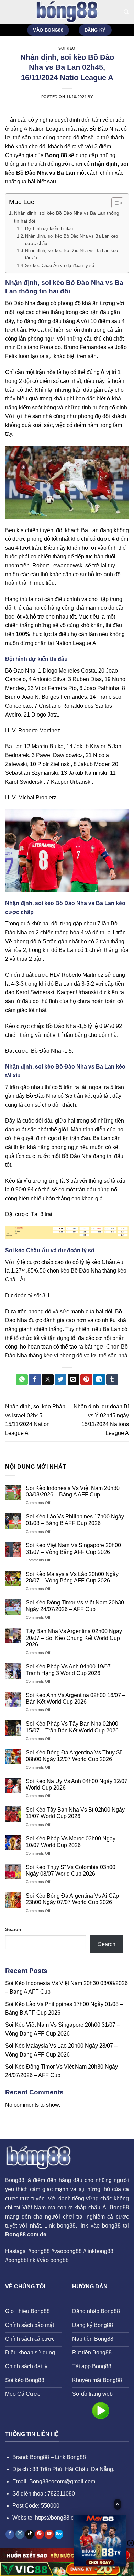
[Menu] (9, 12)
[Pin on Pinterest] (86, 1380)
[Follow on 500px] (59, 2534)
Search (13, 1929)
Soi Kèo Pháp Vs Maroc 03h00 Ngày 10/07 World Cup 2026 (71, 1842)
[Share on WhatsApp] (22, 1380)
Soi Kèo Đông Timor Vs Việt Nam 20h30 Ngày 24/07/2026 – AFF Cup (75, 1606)
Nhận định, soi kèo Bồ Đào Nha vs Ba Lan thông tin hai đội (67, 217)
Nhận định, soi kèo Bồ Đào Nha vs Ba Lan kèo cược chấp (71, 240)
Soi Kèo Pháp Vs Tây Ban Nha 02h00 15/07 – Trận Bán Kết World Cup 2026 (72, 1727)
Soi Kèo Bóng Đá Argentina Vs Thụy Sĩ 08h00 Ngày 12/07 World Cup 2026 (74, 1756)
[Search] (126, 12)
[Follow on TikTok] (30, 2534)
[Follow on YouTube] (49, 2534)
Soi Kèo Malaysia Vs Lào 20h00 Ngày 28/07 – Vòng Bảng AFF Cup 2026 (72, 1577)
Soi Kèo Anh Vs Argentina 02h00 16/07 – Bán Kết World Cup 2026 (76, 1698)
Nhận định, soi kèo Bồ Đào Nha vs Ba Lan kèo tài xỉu (71, 254)
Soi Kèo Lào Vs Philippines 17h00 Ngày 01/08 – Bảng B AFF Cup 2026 (75, 1520)
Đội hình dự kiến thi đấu (49, 229)
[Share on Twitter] (60, 1380)
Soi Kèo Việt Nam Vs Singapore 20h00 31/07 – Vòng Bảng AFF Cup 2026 (73, 1548)
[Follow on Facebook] (10, 2534)
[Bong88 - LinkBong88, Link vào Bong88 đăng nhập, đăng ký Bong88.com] (67, 12)
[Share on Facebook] (35, 1380)
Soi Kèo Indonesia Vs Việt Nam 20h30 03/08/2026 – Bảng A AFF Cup (73, 1491)
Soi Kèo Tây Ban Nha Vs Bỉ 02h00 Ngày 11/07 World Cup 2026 (75, 1813)
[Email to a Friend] (74, 1380)
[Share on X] (48, 1380)
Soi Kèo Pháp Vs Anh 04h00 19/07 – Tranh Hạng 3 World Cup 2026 (70, 1670)
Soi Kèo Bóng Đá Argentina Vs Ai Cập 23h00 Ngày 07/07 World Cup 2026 (72, 1899)
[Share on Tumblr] (112, 1380)
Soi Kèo (67, 48)
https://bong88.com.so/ (62, 2518)
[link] (100, 2542)
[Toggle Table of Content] (114, 203)
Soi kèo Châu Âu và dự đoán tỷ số (60, 265)
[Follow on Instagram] (20, 2534)
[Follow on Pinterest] (40, 2534)
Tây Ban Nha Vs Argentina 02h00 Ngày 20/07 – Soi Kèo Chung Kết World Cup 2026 (74, 1638)
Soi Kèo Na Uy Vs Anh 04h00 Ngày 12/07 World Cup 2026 (77, 1784)
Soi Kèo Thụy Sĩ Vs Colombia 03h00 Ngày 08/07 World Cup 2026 (71, 1870)
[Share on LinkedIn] (99, 1380)
